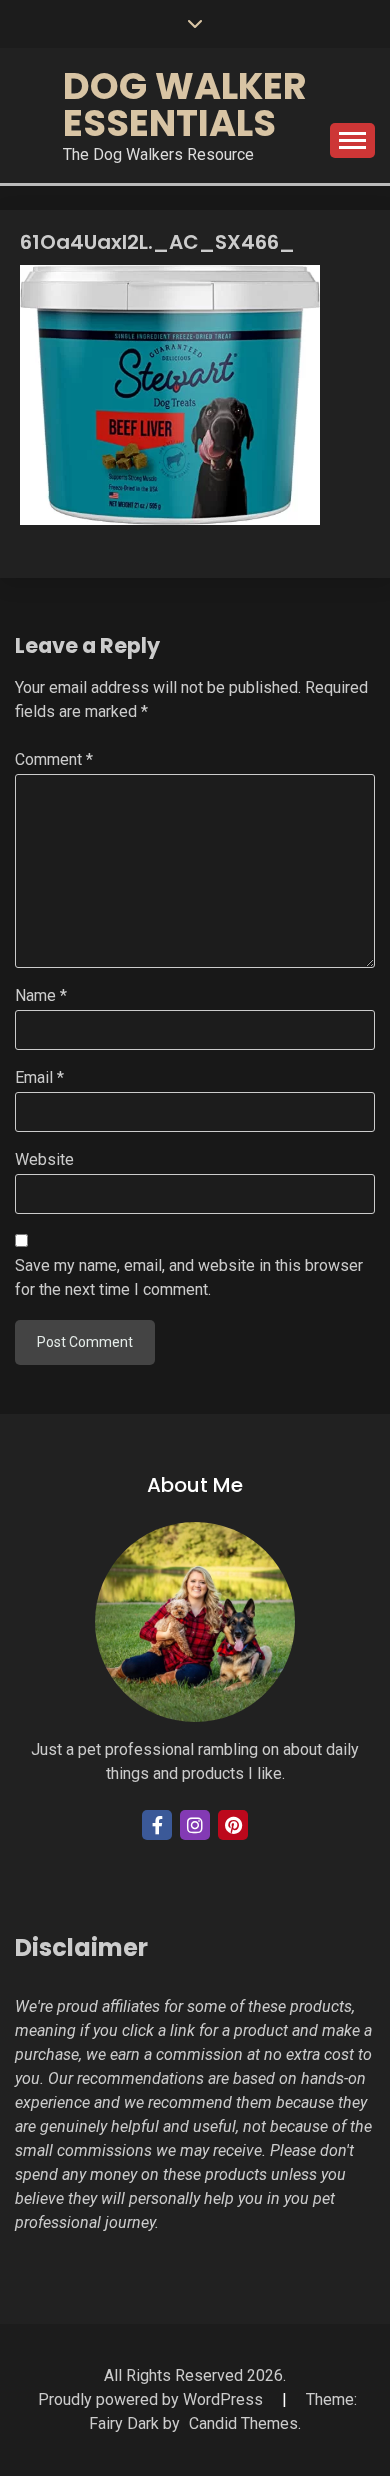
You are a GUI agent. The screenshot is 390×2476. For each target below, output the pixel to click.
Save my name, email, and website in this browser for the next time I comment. (189, 1277)
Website (44, 1159)
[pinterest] (233, 1825)
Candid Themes (243, 2423)
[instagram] (195, 1825)
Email (39, 1077)
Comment (54, 759)
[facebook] (157, 1825)
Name (41, 995)
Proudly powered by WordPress (152, 2399)
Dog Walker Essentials (185, 104)
